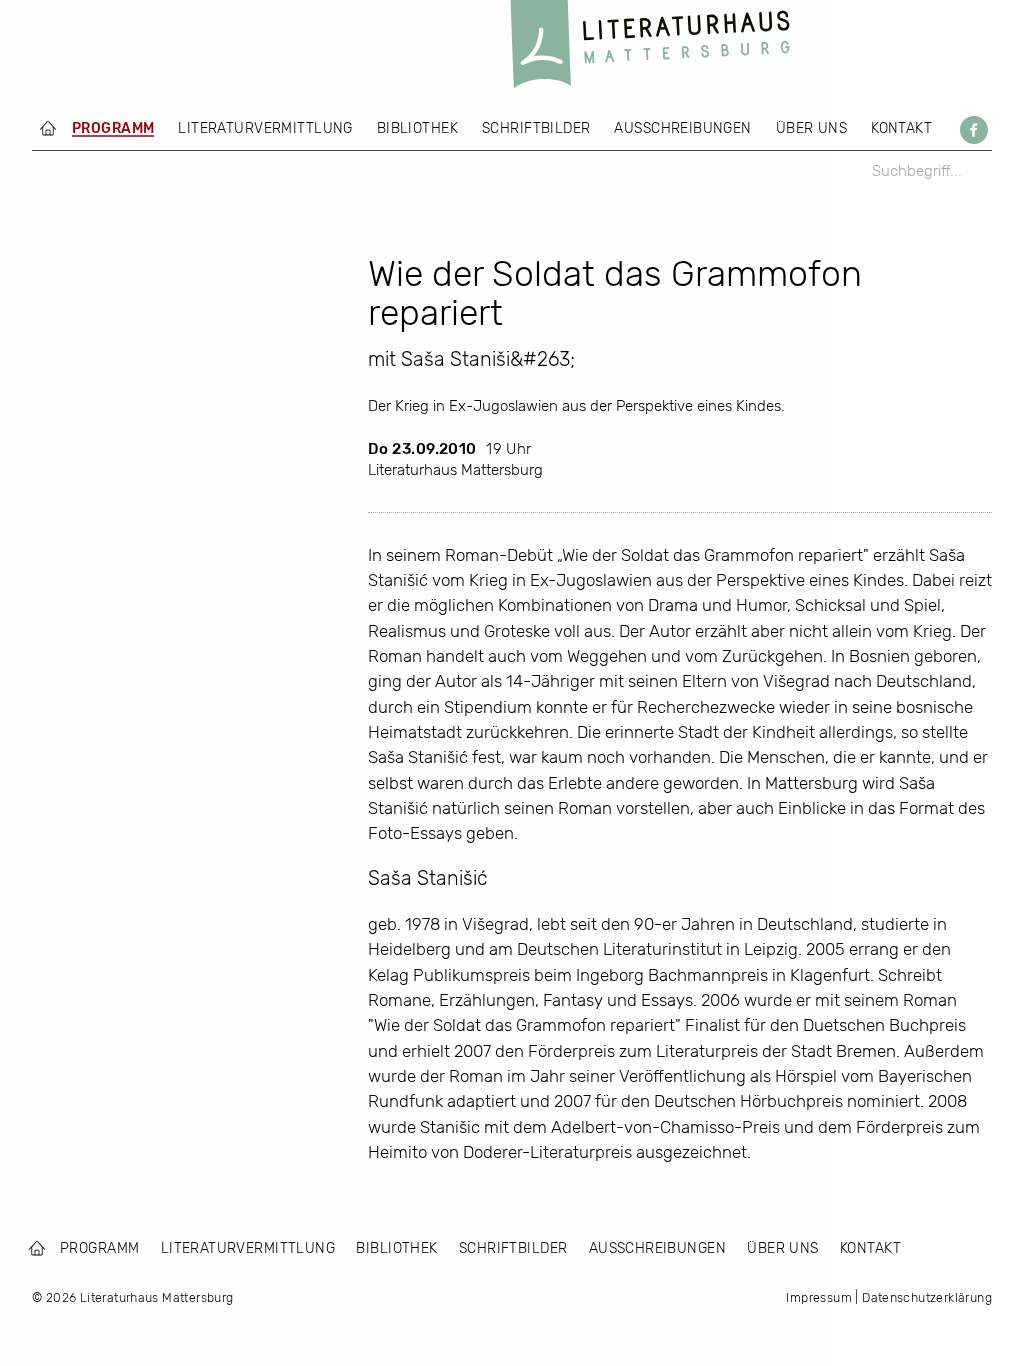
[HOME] (48, 128)
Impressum (819, 1297)
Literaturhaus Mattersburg (650, 49)
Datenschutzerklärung (927, 1297)
